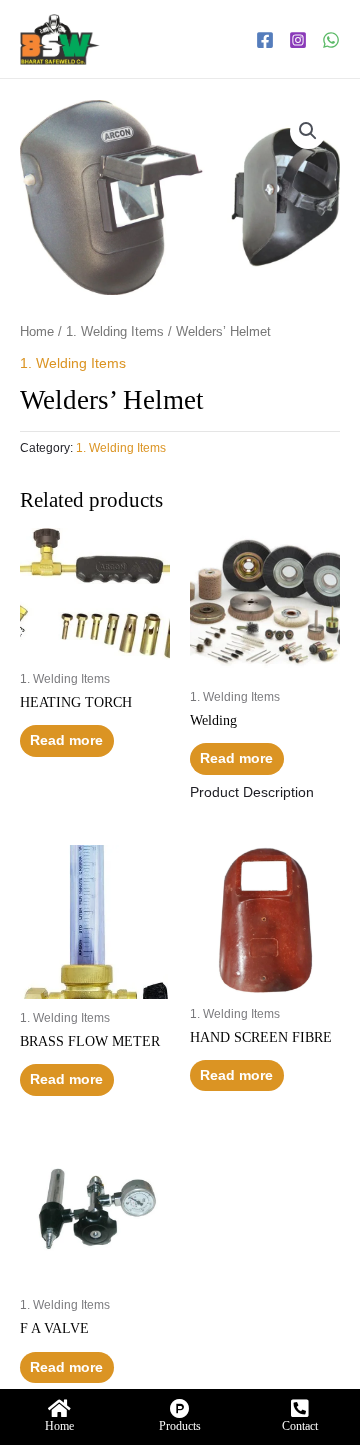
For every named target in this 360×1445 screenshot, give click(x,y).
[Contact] (300, 1409)
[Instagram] (298, 40)
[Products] (180, 1409)
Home (37, 332)
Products (180, 1426)
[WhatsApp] (331, 40)
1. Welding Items (115, 332)
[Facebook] (265, 40)
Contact (300, 1426)
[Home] (60, 1409)
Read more (66, 740)
